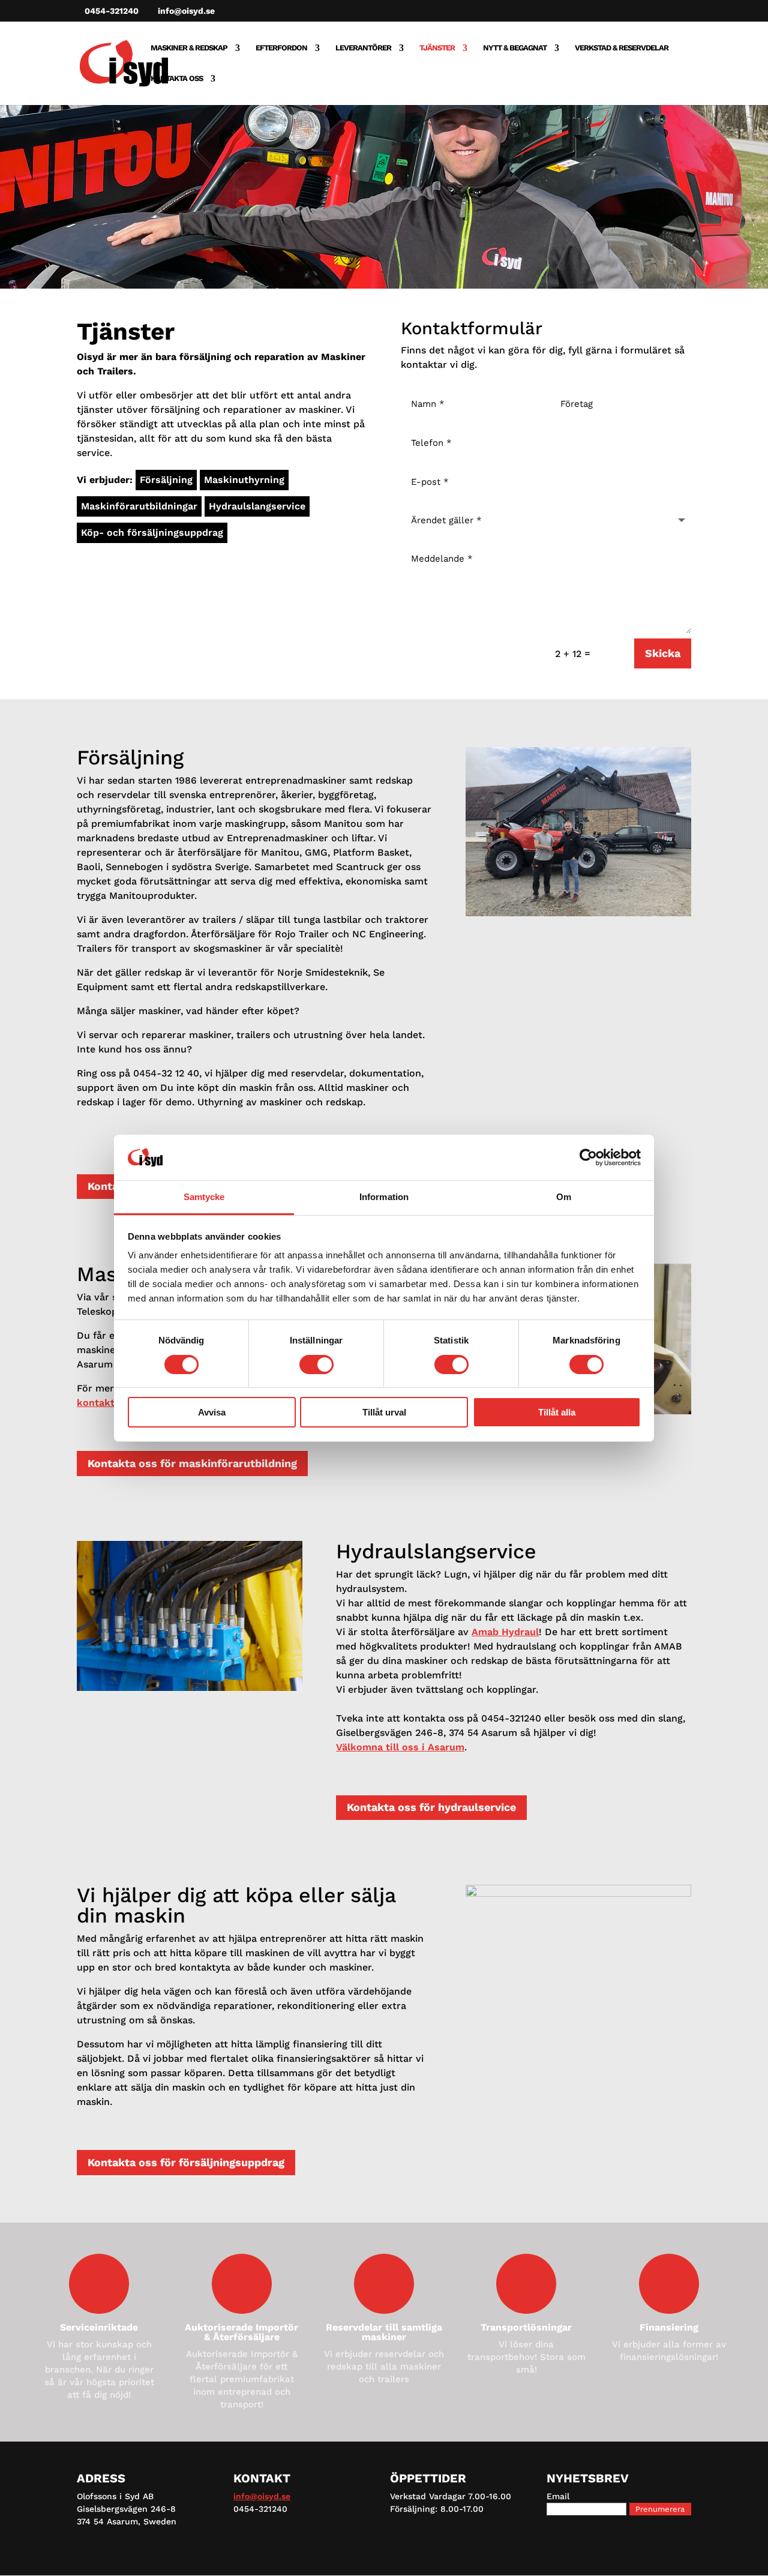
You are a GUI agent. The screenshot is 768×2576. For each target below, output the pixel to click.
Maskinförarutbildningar (139, 506)
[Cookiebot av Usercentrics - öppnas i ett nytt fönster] (588, 1157)
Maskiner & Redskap (189, 48)
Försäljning (166, 480)
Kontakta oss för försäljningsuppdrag (186, 2162)
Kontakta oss (177, 79)
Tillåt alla (557, 1412)
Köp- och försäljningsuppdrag (152, 533)
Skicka (663, 653)
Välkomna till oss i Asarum (400, 1747)
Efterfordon (281, 48)
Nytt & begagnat (515, 48)
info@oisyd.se (262, 2496)
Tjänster (437, 48)
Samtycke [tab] (204, 1197)
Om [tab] (564, 1197)
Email (558, 2496)
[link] (505, 1632)
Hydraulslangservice (257, 506)
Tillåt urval (384, 1412)
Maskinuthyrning (244, 480)
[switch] (316, 1365)
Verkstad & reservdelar (622, 48)
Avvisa (212, 1412)
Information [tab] (384, 1197)
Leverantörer (363, 48)
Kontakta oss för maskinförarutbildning (192, 1463)
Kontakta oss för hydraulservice (431, 1807)
